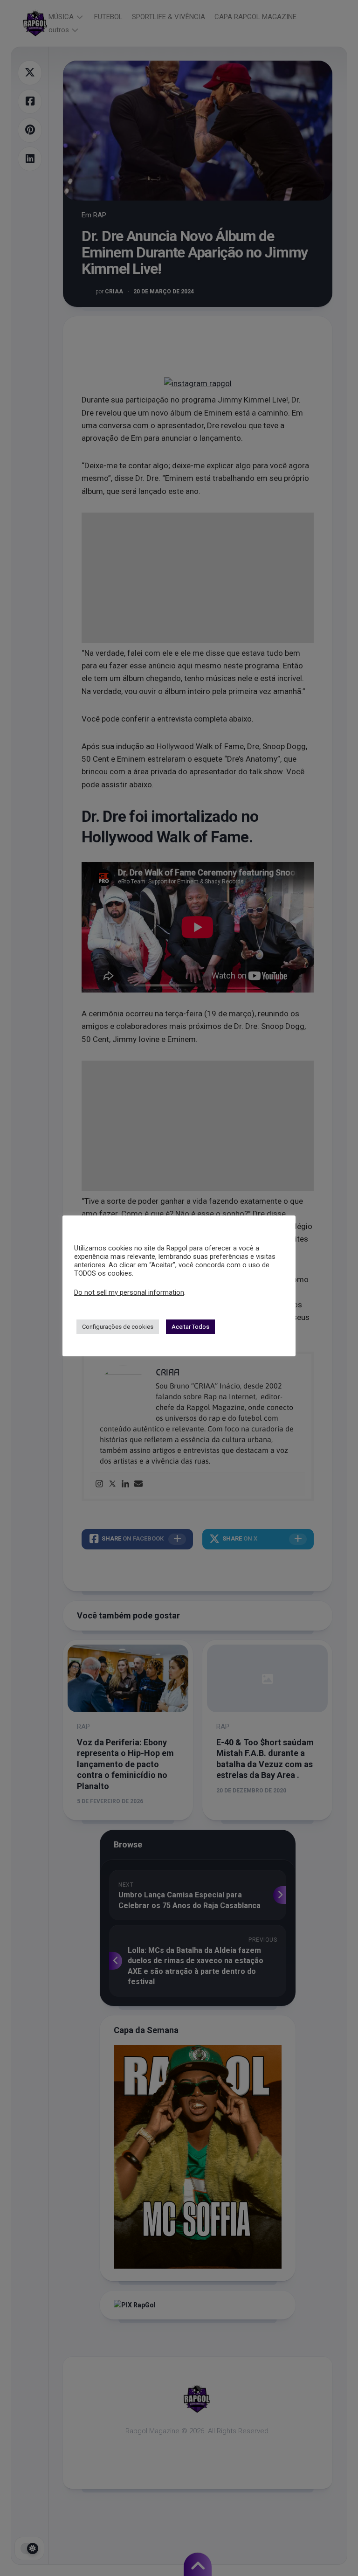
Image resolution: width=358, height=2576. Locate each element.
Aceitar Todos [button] (190, 1327)
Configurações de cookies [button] (118, 1327)
